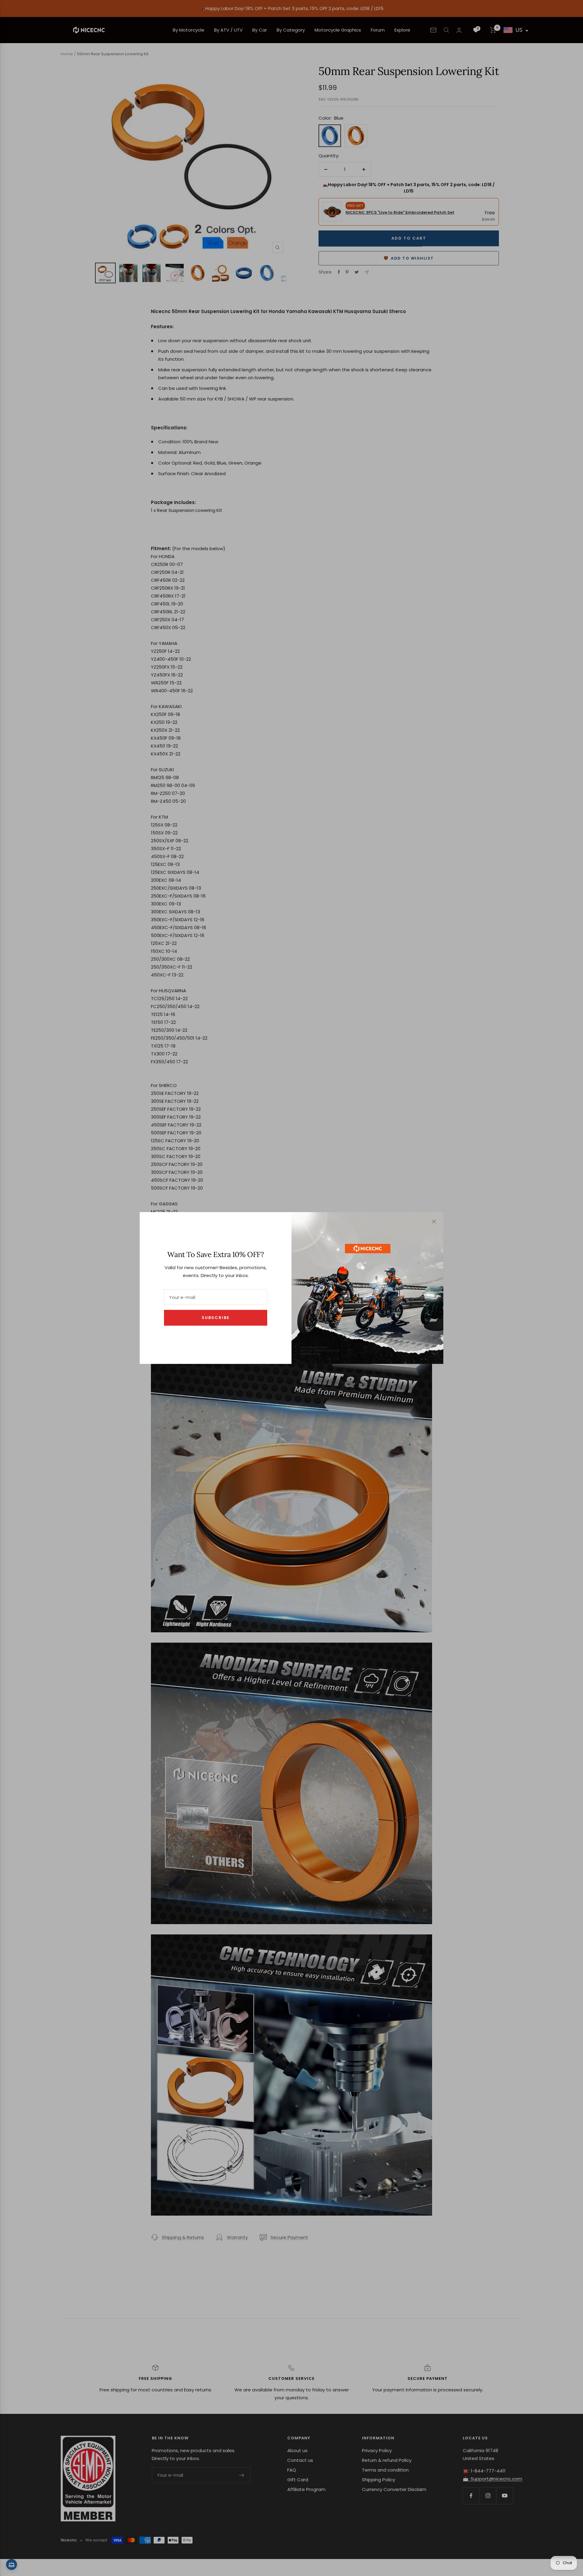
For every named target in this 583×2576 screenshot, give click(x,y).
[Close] (434, 1222)
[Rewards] (12, 2564)
